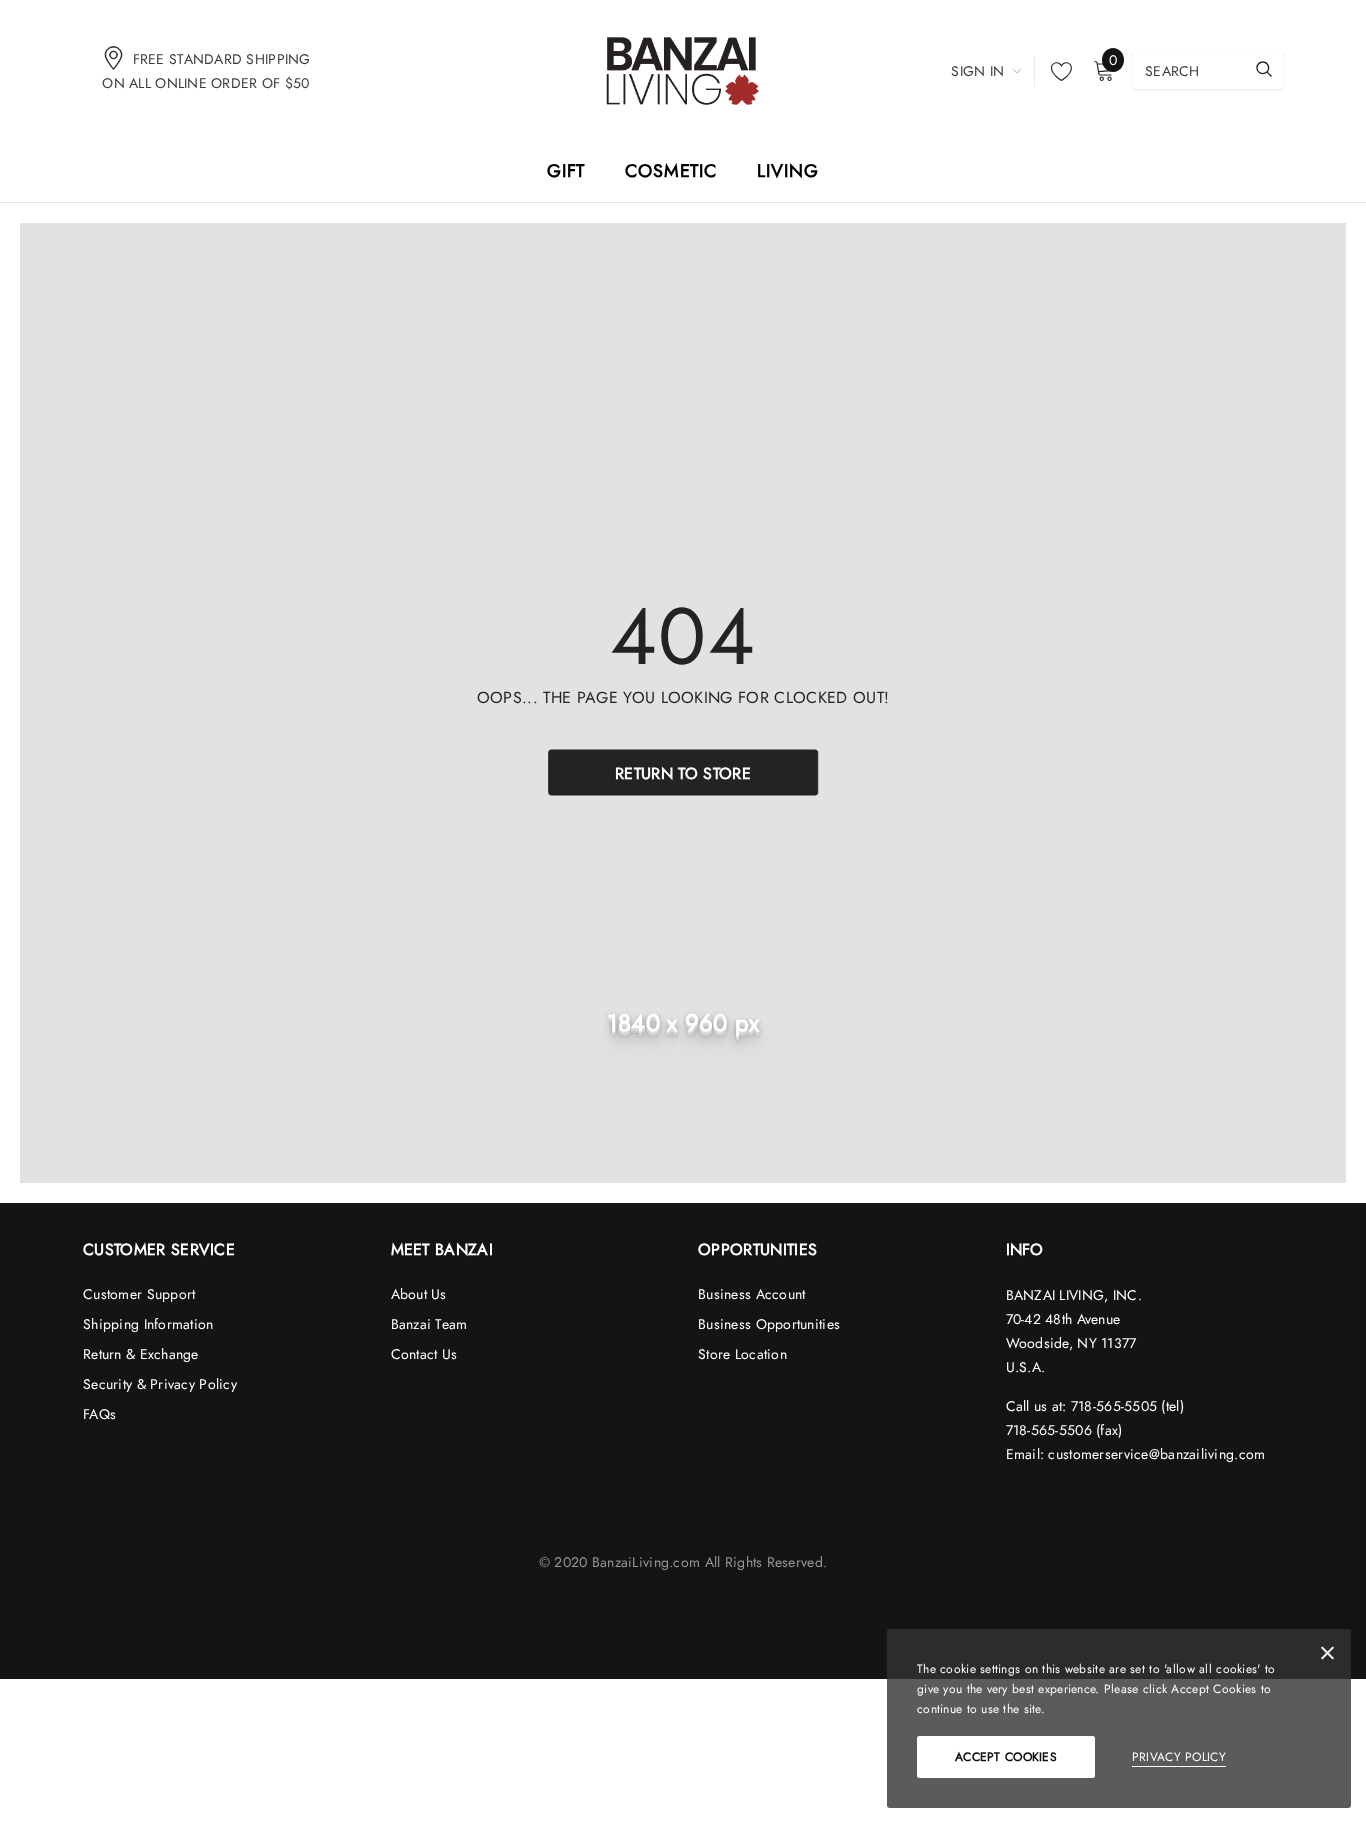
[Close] (1327, 1657)
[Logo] (683, 69)
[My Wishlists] (1056, 71)
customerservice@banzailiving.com (1156, 1454)
